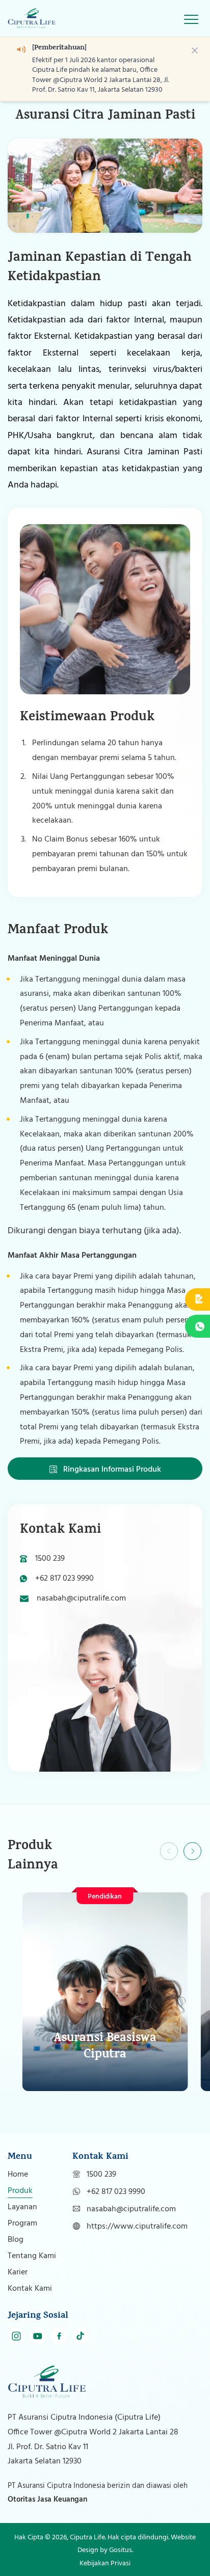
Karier (18, 2272)
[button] (193, 1851)
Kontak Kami (30, 2289)
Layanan (22, 2207)
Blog (16, 2240)
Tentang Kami (32, 2256)
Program (22, 2224)
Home (18, 2175)
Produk (20, 2191)
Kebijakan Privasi (105, 2564)
